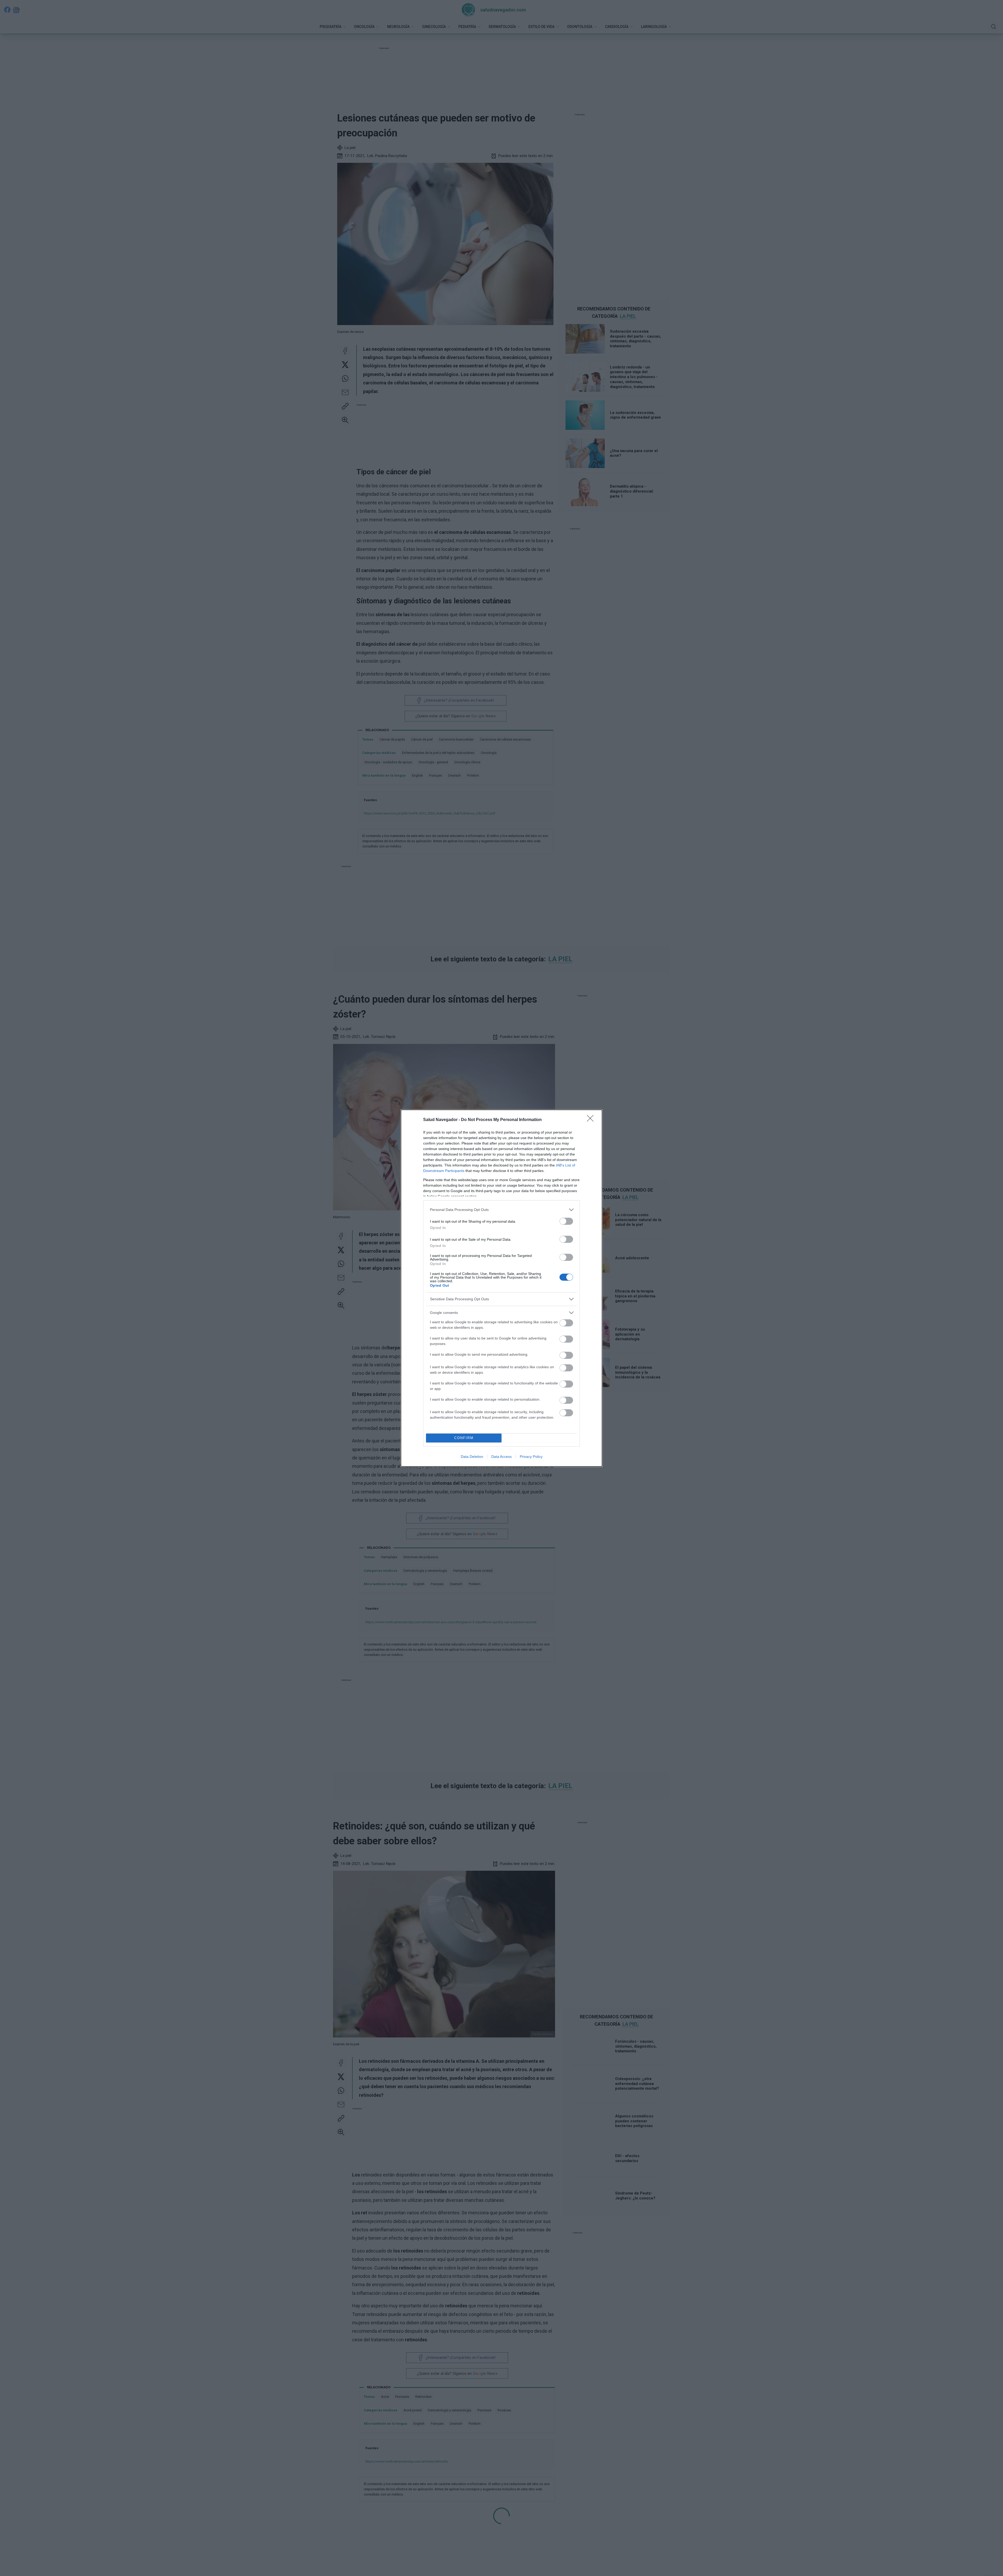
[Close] (592, 1120)
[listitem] (501, 1210)
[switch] (566, 1221)
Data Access (501, 1457)
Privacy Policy (531, 1457)
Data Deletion (472, 1457)
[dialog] (501, 1288)
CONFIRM (464, 1438)
